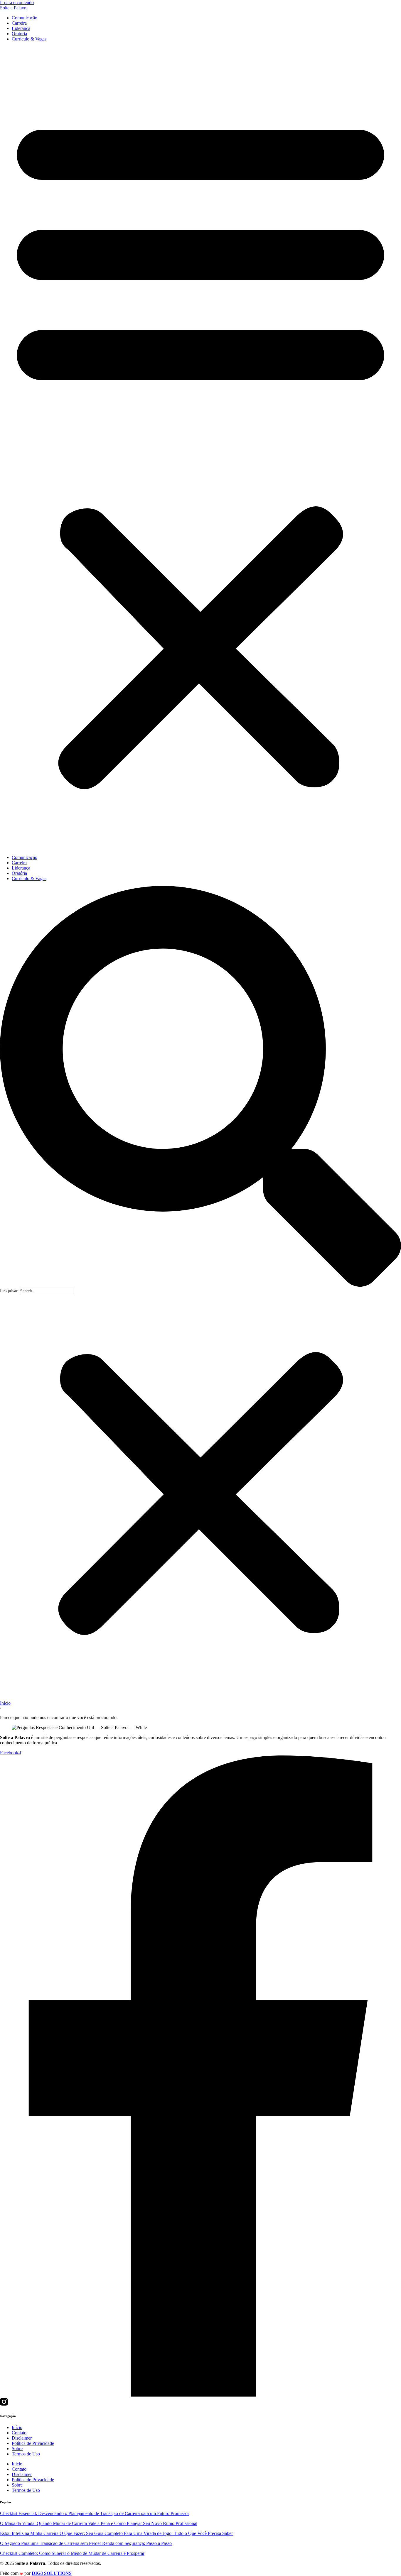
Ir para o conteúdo (17, 2)
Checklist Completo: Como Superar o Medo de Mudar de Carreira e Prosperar (72, 2553)
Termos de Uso (26, 2454)
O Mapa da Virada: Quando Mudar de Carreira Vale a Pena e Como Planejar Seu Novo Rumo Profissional (99, 2523)
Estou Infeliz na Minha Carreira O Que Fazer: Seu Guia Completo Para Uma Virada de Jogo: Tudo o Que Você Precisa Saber (116, 2533)
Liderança (21, 28)
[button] (201, 448)
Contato (19, 2433)
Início (5, 1703)
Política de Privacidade (33, 2443)
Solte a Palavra (14, 8)
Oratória (19, 34)
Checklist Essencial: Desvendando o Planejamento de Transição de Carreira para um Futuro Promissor (95, 2513)
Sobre (17, 2449)
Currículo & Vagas (29, 39)
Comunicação (25, 18)
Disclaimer (22, 2438)
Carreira (19, 23)
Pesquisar (9, 1291)
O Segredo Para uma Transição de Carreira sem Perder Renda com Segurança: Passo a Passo (86, 2543)
